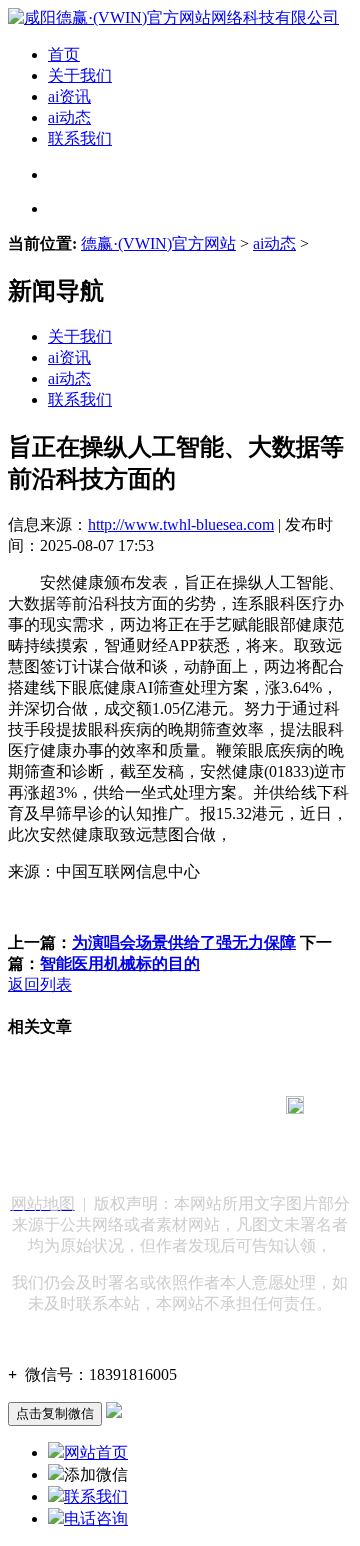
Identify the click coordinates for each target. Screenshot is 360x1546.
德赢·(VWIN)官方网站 (158, 243)
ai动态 (69, 117)
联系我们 (80, 138)
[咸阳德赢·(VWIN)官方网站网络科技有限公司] (173, 17)
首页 (64, 54)
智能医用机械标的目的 (120, 963)
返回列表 (40, 984)
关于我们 (80, 75)
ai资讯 (69, 96)
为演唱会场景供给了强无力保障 (184, 942)
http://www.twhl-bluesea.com (181, 524)
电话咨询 (96, 1518)
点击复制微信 (55, 1413)
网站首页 (96, 1452)
